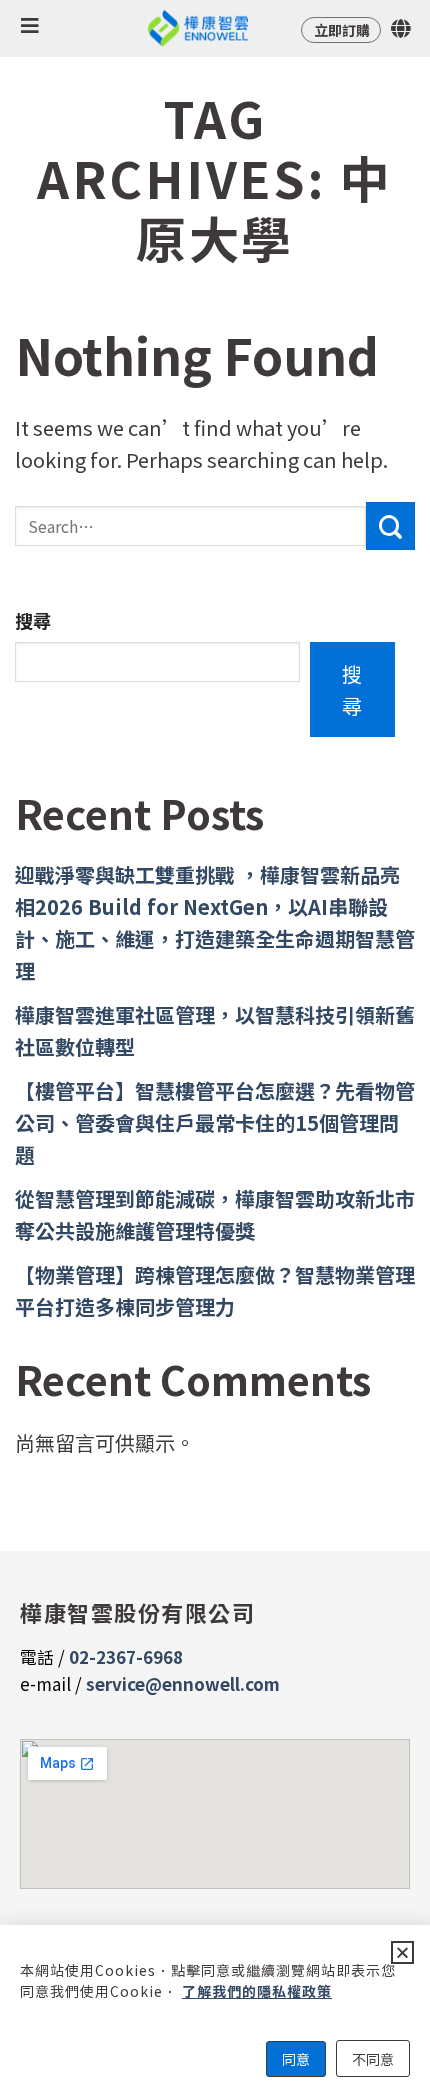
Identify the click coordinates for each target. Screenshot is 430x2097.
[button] (402, 1952)
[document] (215, 1048)
